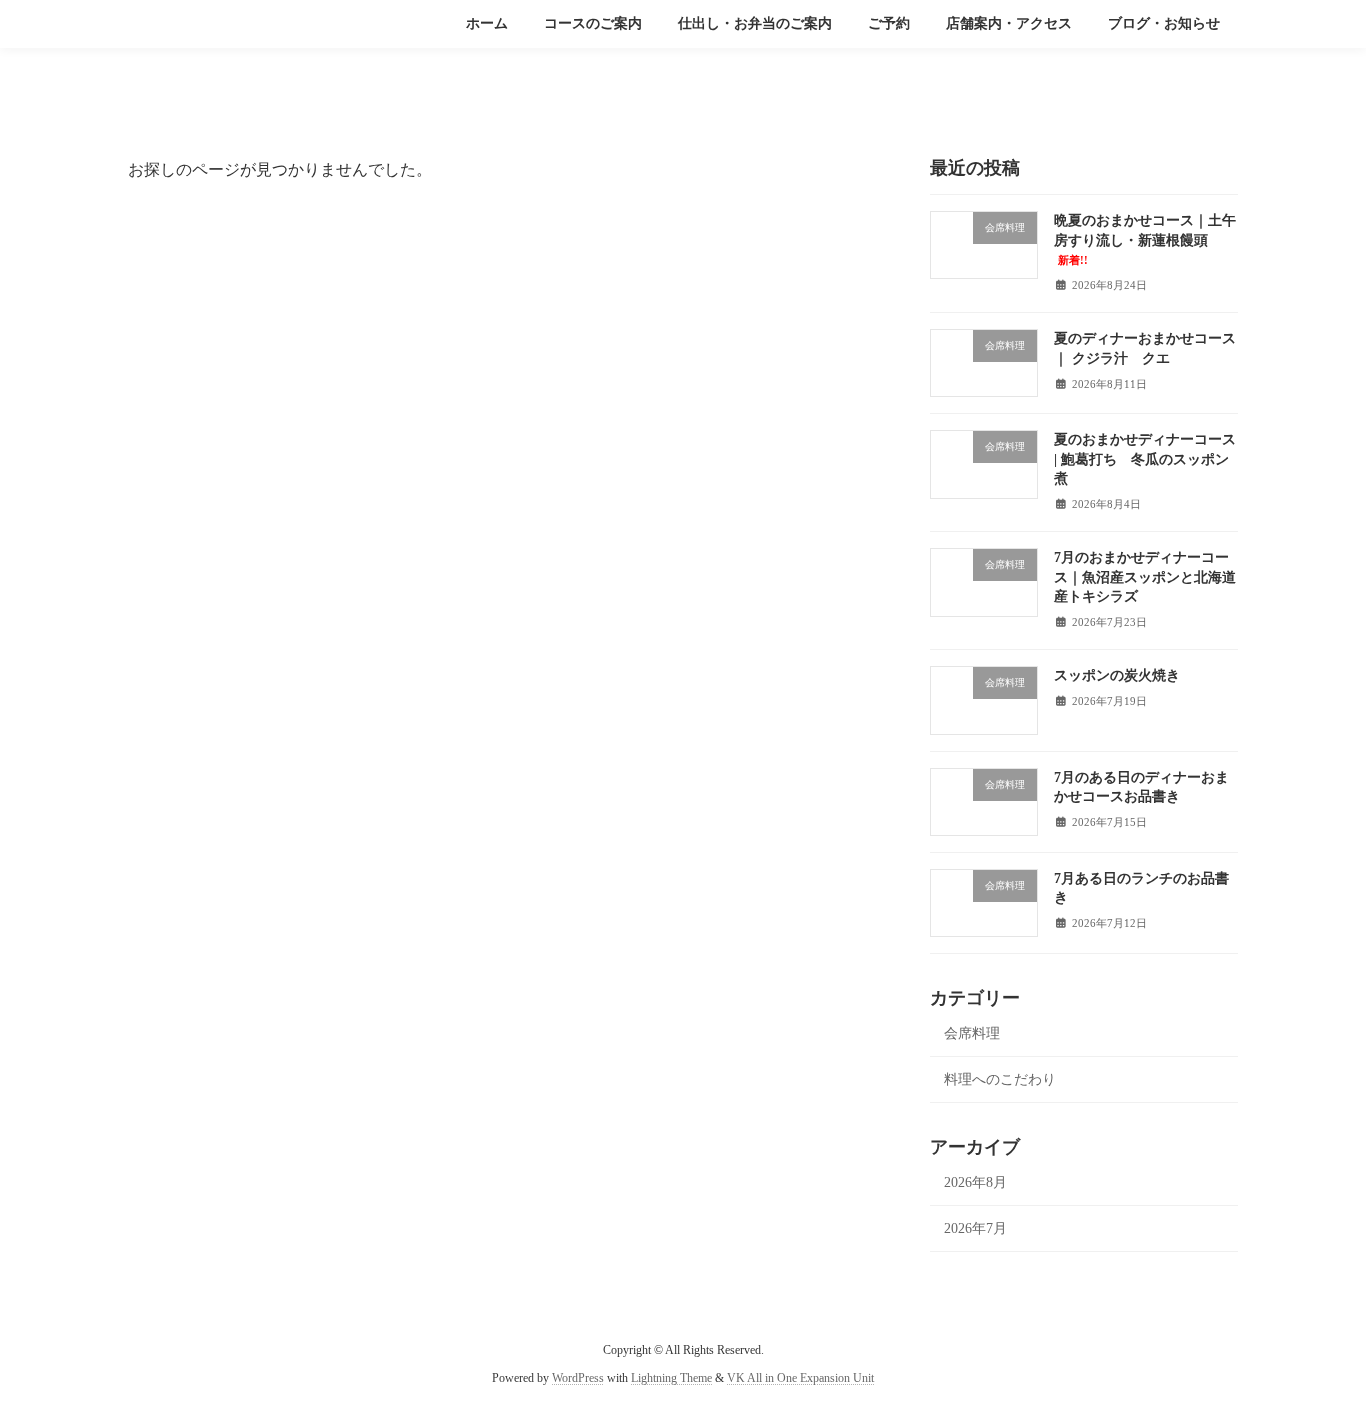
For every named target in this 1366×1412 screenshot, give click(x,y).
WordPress (578, 1378)
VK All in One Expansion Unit (800, 1378)
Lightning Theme (671, 1378)
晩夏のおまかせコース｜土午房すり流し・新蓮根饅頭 (1145, 239)
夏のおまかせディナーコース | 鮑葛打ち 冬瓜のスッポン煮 (1145, 459)
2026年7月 (975, 1228)
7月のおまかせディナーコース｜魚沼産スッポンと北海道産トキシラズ (1145, 577)
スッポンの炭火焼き (1117, 675)
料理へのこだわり (1000, 1079)
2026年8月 (975, 1182)
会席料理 (972, 1033)
